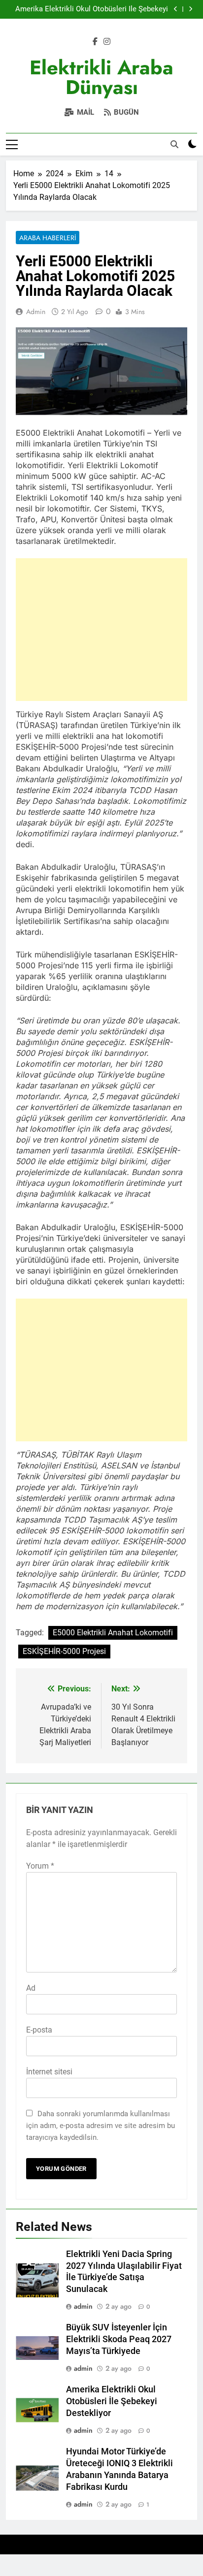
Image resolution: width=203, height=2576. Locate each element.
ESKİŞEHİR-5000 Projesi (64, 1651)
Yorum (40, 1866)
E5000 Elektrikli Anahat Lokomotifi (113, 1633)
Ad (31, 1988)
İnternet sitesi (49, 2072)
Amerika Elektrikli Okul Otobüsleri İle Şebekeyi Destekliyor (112, 2401)
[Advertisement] (101, 630)
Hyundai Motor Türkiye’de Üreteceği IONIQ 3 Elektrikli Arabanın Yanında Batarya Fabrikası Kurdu (95, 9)
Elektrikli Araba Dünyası (101, 77)
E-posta (39, 2030)
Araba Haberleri (48, 238)
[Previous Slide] (176, 9)
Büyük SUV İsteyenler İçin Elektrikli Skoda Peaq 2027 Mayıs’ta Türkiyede (119, 2339)
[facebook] (95, 42)
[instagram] (107, 42)
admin (36, 312)
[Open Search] (174, 144)
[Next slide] (190, 9)
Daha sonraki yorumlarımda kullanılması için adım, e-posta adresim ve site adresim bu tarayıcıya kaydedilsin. (101, 2126)
